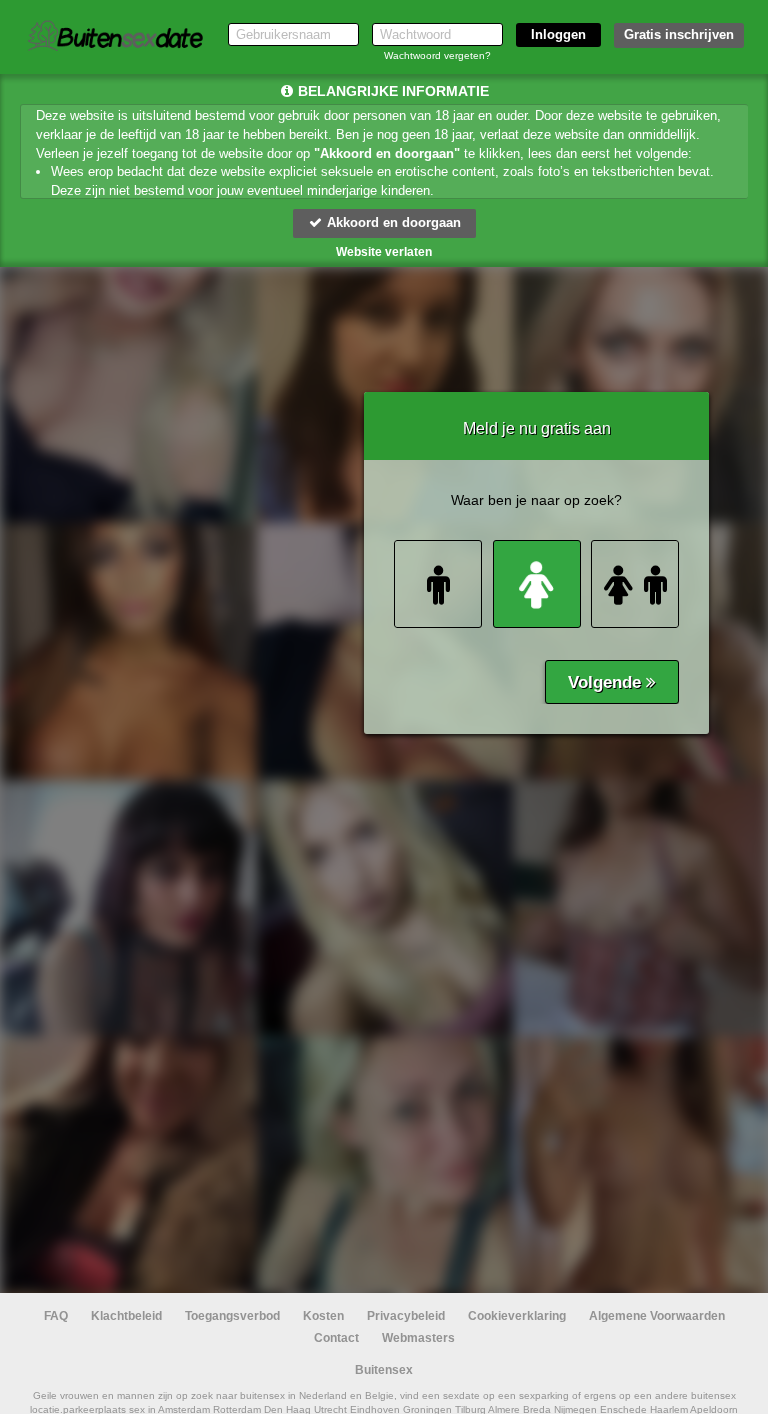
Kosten (323, 1316)
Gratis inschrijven (679, 34)
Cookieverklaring (517, 1316)
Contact (336, 1338)
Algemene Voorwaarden (657, 1316)
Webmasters (418, 1338)
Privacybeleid (406, 1316)
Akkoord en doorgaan (392, 222)
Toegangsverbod (232, 1316)
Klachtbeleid (126, 1316)
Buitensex (384, 1370)
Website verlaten (384, 252)
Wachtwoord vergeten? (437, 55)
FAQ (56, 1316)
